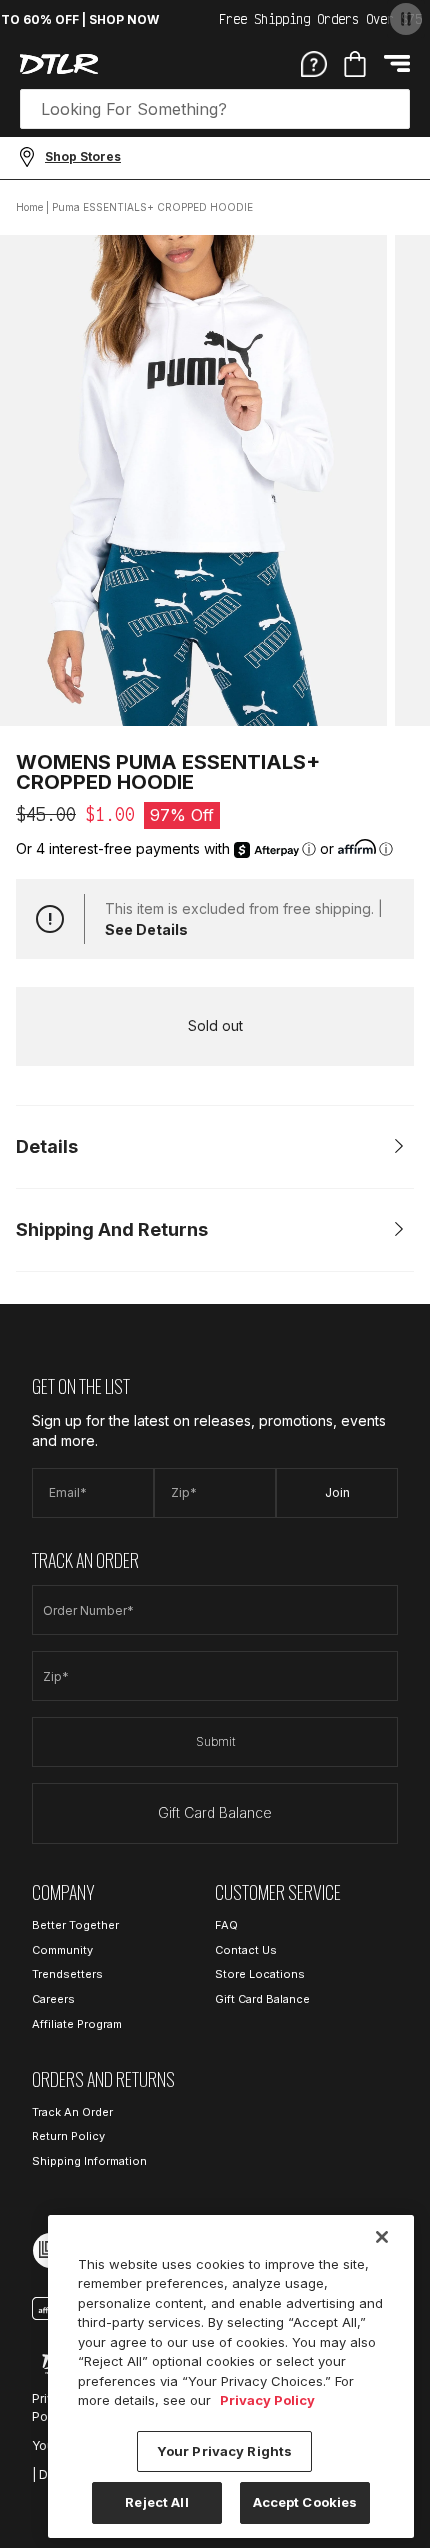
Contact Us (246, 1950)
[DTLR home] (59, 64)
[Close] (382, 2237)
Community (62, 1950)
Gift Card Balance (215, 1812)
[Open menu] (397, 63)
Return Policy (68, 2136)
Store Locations (260, 1974)
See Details (146, 929)
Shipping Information (89, 2161)
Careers (53, 1999)
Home (29, 207)
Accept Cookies (305, 2502)
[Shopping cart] (355, 64)
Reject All (156, 2502)
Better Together (75, 1925)
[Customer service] (314, 63)
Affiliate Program (77, 2024)
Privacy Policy (267, 2400)
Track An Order (72, 2112)
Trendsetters (67, 1974)
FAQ (226, 1925)
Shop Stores (83, 156)
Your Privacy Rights (224, 2451)
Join (337, 1492)
